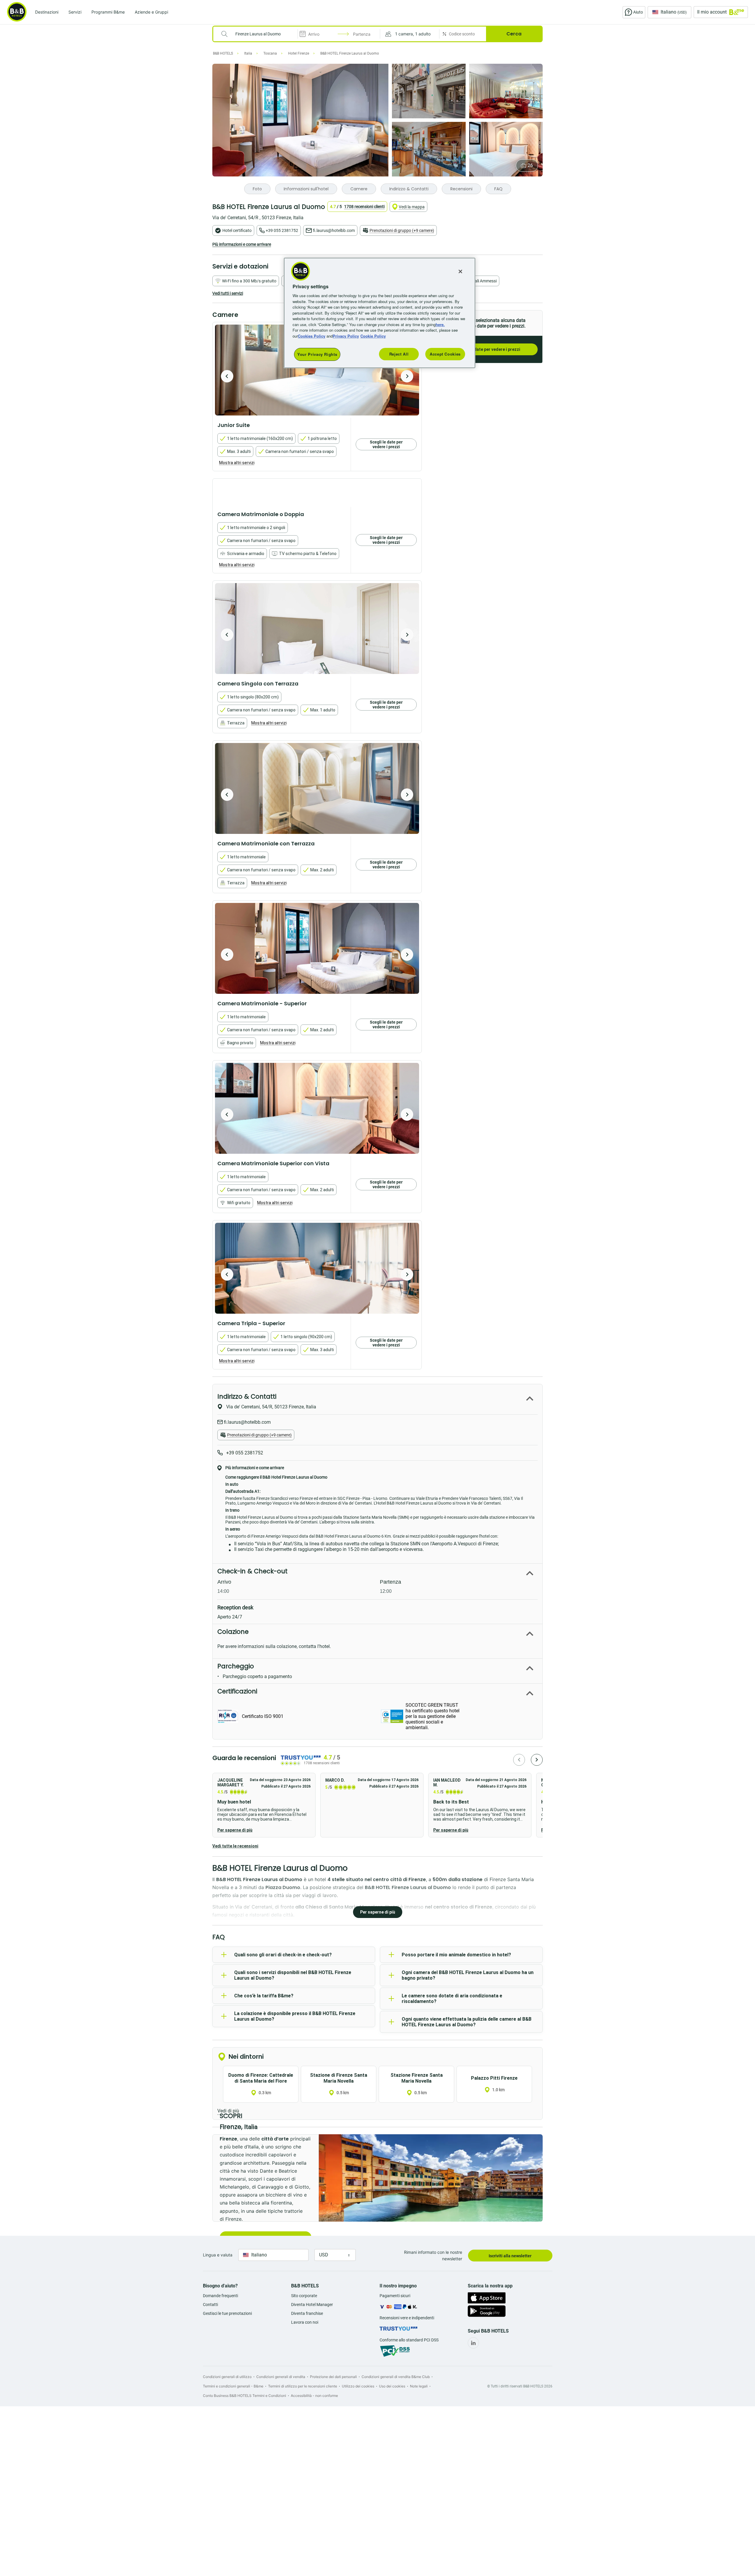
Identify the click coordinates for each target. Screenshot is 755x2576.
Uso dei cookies (392, 2386)
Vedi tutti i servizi (228, 293)
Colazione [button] (233, 1632)
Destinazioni (47, 12)
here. (440, 324)
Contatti (210, 2305)
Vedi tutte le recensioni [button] (235, 1846)
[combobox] (259, 34)
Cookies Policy (312, 336)
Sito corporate (304, 2296)
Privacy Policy (346, 336)
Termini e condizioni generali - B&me (233, 2386)
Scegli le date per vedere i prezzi (488, 349)
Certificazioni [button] (237, 1691)
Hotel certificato (237, 230)
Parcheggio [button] (236, 1666)
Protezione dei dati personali (333, 2377)
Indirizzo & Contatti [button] (247, 1396)
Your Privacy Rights (317, 354)
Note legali (419, 2386)
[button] (410, 34)
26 (530, 165)
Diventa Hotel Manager (312, 2305)
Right (407, 376)
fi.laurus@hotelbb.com (334, 230)
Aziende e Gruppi (151, 12)
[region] (380, 313)
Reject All (399, 354)
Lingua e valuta (218, 2255)
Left (227, 376)
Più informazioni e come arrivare (242, 244)
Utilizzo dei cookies (358, 2386)
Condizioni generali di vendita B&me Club (396, 2377)
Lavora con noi (305, 2322)
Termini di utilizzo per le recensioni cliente (303, 2386)
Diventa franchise (307, 2313)
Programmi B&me (108, 12)
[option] (317, 370)
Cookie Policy (373, 336)
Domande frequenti (220, 2296)
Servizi (75, 12)
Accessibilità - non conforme (314, 2396)
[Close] (460, 271)
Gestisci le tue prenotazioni (227, 2313)
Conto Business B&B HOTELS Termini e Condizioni (244, 2396)
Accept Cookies (445, 354)
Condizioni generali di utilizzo (227, 2377)
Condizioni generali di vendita (281, 2377)
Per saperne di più (235, 1830)
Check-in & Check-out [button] (252, 1571)
